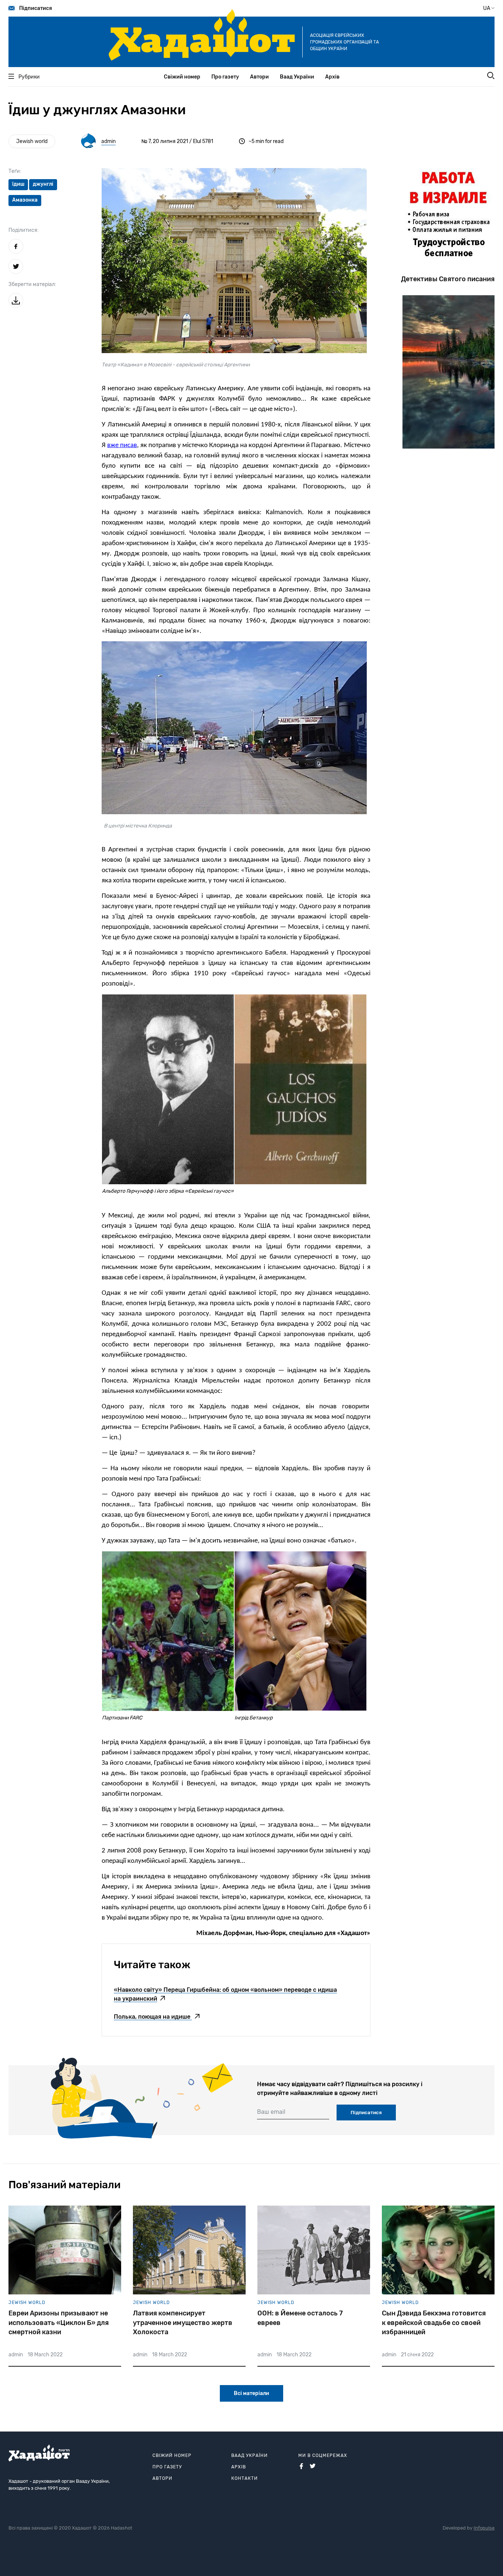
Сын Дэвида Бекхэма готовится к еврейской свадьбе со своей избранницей (434, 2322)
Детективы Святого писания (448, 279)
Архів (332, 77)
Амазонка (25, 200)
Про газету (225, 77)
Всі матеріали (251, 2393)
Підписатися (36, 8)
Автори (259, 77)
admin (108, 141)
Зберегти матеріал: (32, 284)
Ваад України (297, 77)
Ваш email (271, 2112)
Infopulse (484, 2528)
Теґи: (15, 171)
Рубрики (29, 77)
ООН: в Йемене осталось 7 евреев (300, 2318)
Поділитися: (24, 230)
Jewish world (32, 141)
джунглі (43, 184)
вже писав (122, 445)
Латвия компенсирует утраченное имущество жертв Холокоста (183, 2322)
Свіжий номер (182, 77)
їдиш (18, 184)
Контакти (245, 2478)
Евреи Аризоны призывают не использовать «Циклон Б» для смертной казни (59, 2322)
